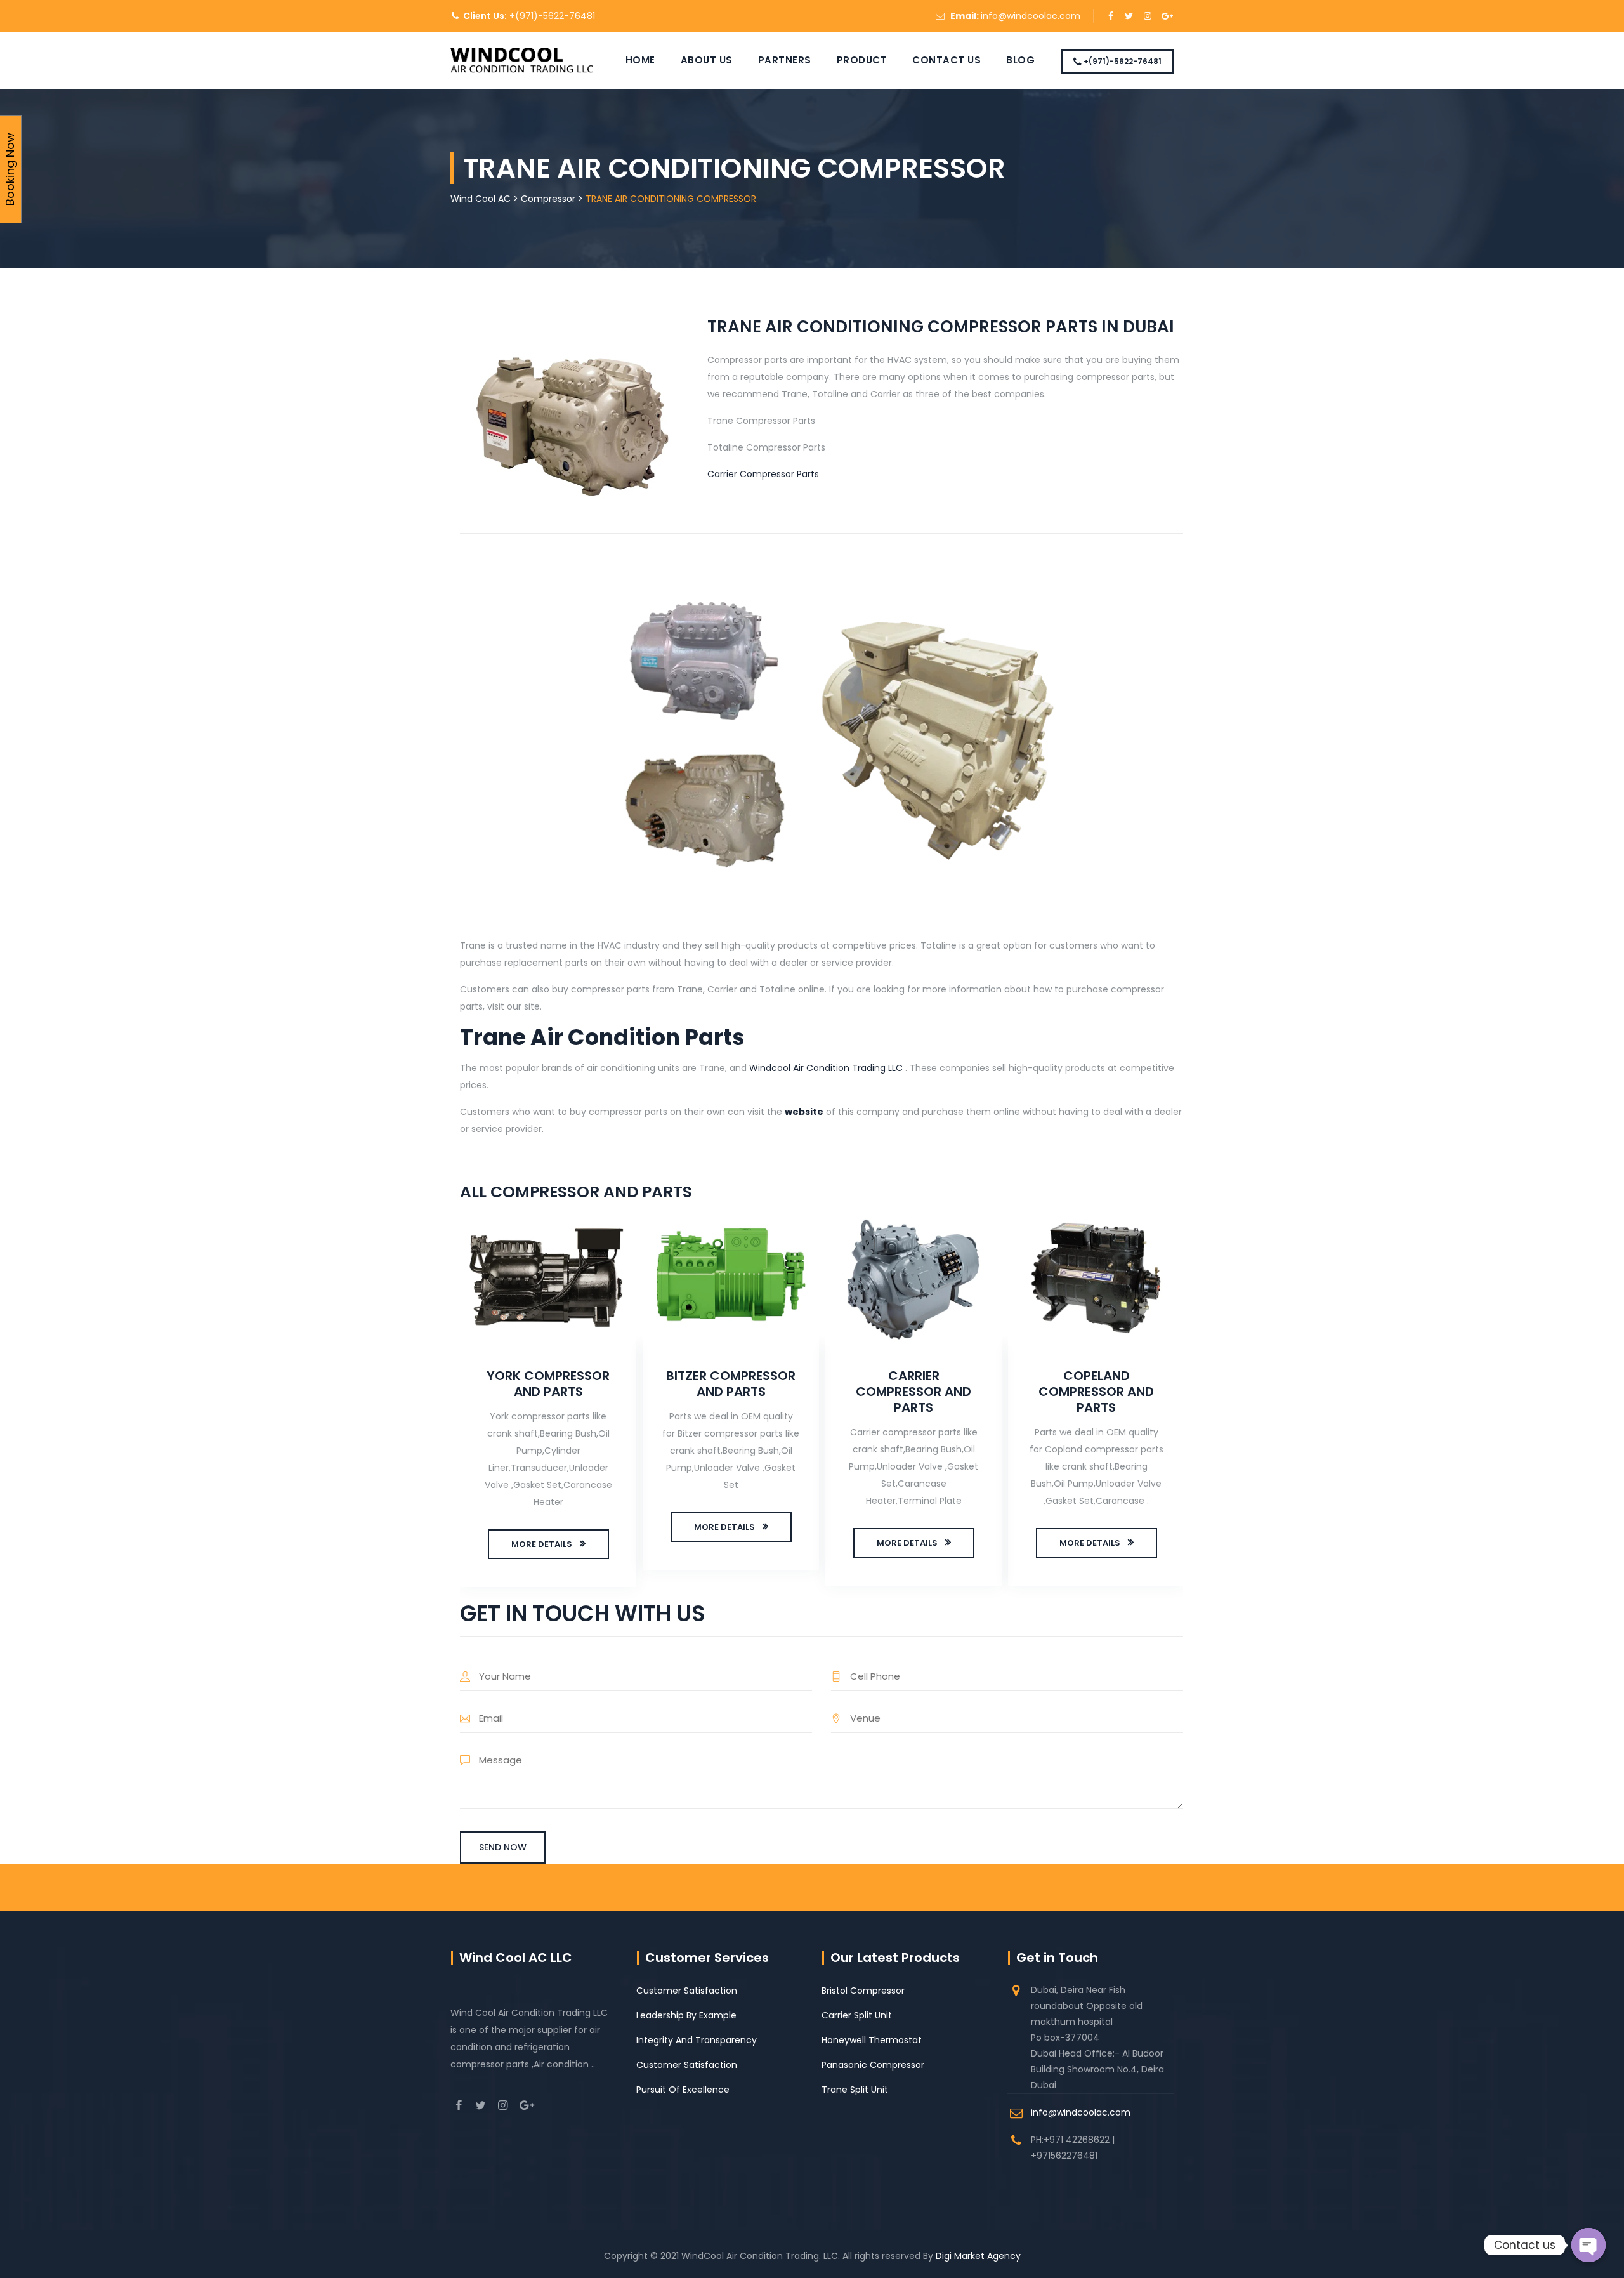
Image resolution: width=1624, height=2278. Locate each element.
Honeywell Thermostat (872, 2040)
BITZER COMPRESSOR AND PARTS (731, 1384)
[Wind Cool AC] (522, 60)
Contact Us (946, 60)
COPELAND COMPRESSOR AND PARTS (1096, 1392)
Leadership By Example (686, 2015)
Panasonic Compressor (873, 2065)
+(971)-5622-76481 (551, 16)
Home (640, 60)
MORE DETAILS (542, 1544)
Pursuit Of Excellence (683, 2090)
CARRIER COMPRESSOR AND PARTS (913, 1392)
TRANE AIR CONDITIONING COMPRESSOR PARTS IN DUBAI (941, 327)
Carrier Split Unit (857, 2015)
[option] (548, 1402)
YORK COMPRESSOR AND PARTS (548, 1384)
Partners (785, 60)
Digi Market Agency (978, 2256)
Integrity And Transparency (697, 2040)
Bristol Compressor (863, 1991)
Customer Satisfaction (687, 1991)
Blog (1020, 60)
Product (862, 60)
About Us (707, 60)
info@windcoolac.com (1031, 16)
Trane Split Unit (855, 2090)
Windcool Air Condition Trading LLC (826, 1068)
